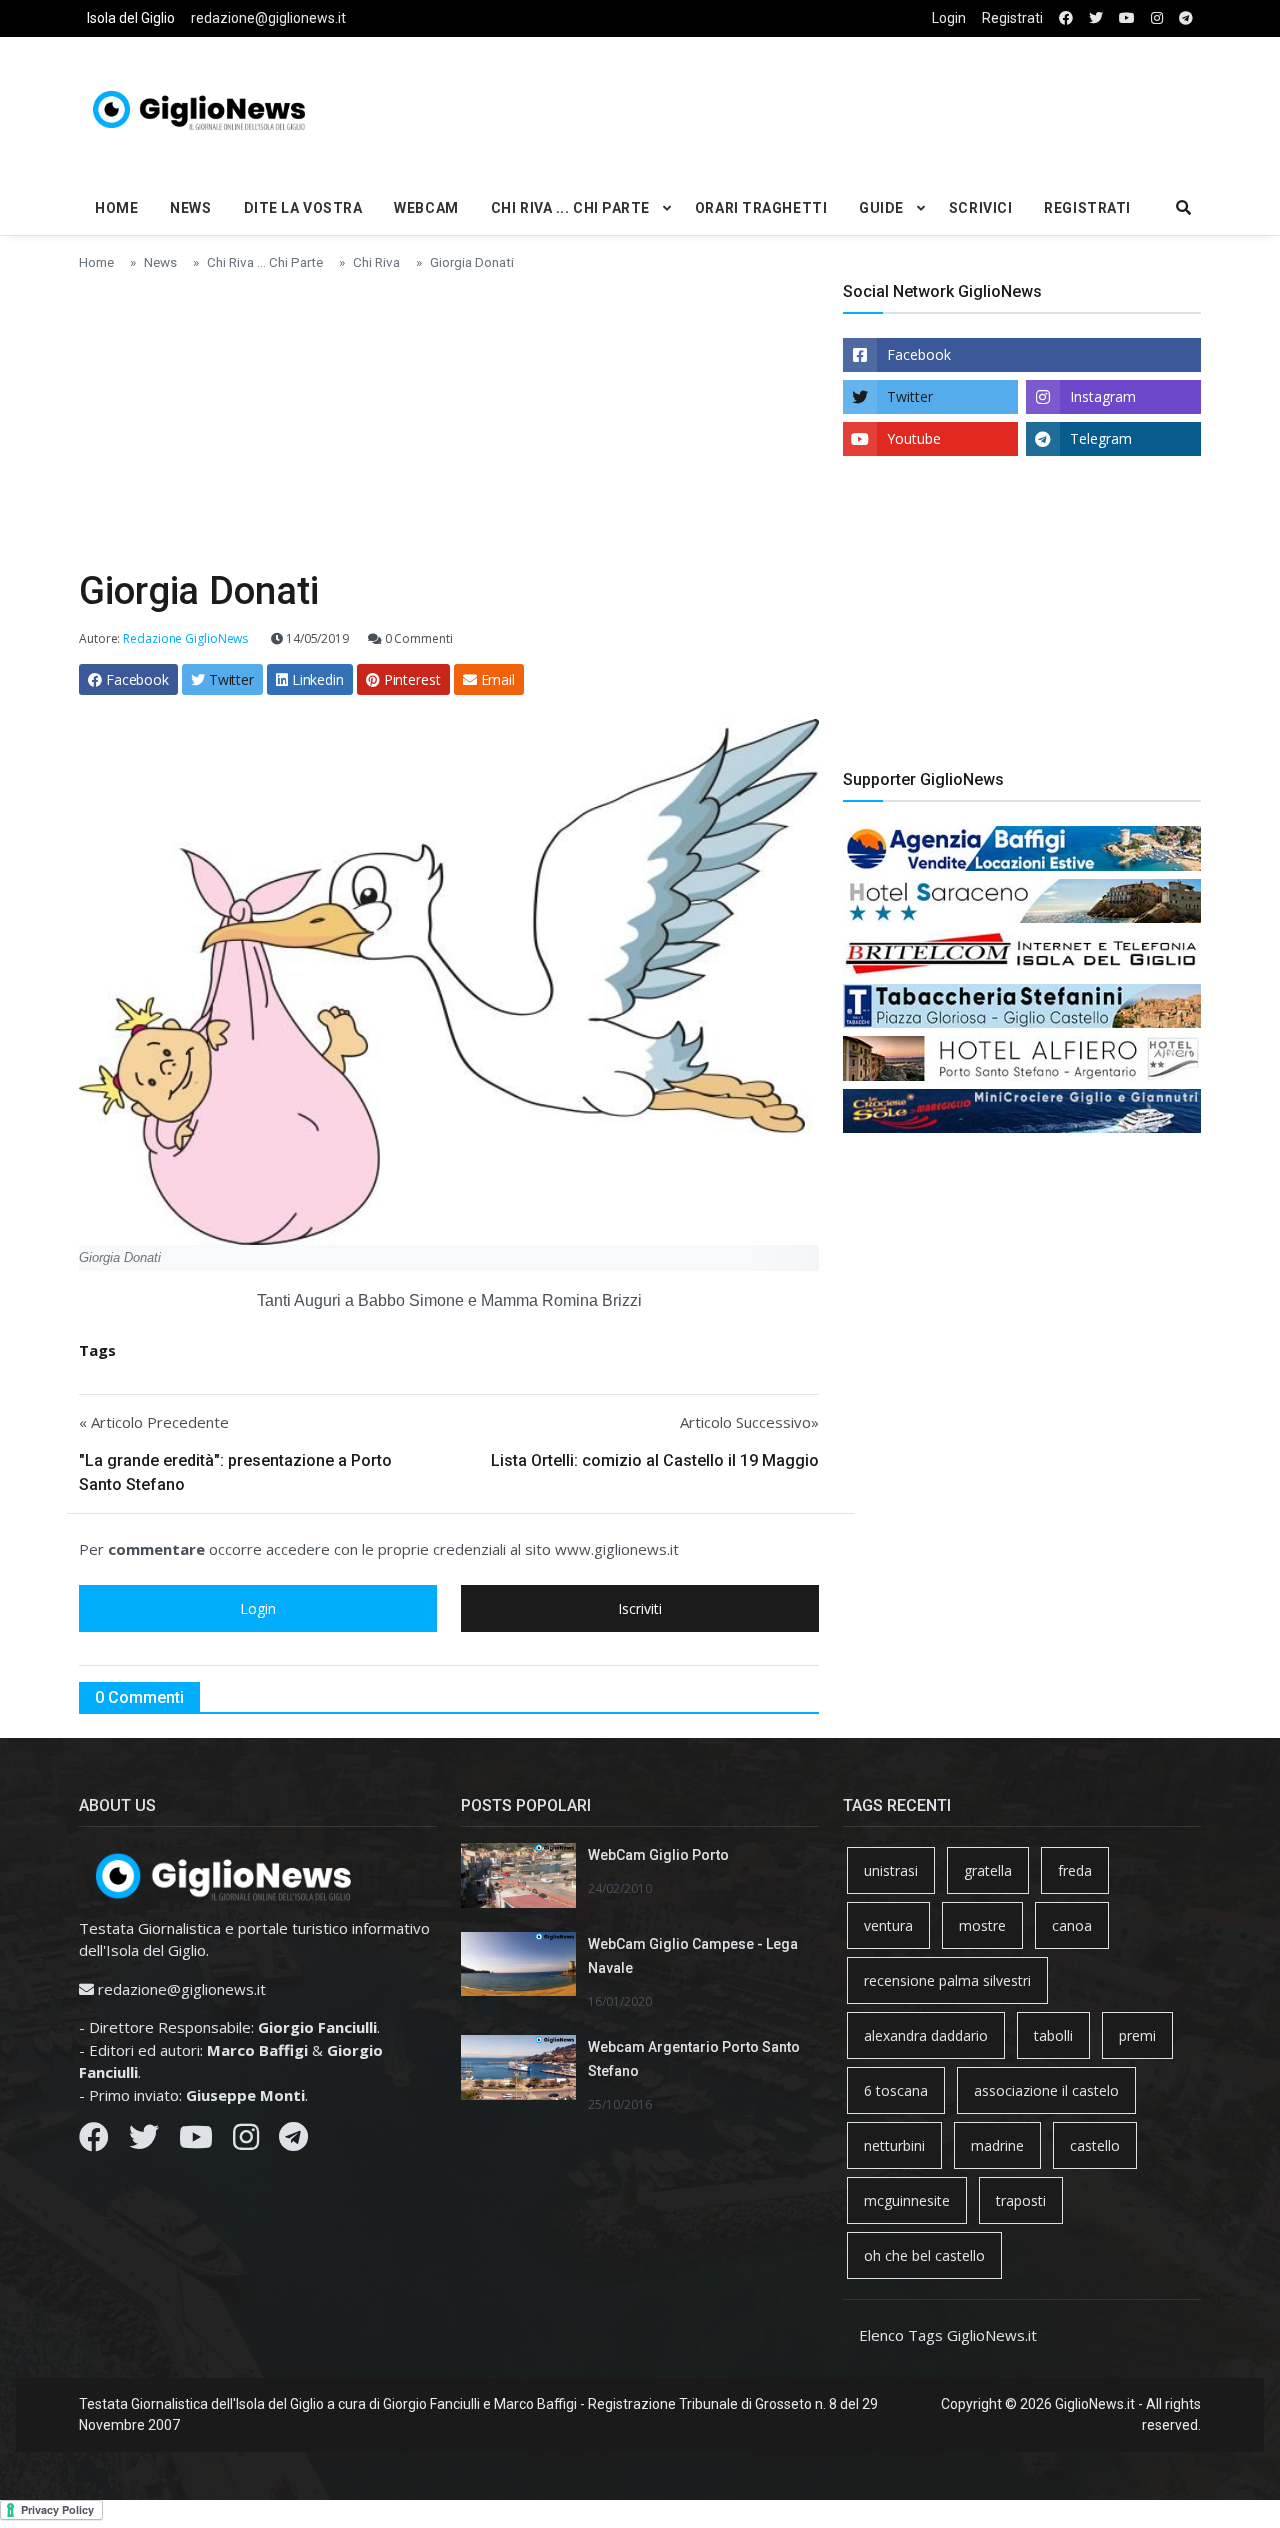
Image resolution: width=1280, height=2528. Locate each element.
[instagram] (1157, 18)
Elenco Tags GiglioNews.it (948, 2335)
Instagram (1103, 396)
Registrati (1012, 18)
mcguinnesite (907, 2200)
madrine (997, 2145)
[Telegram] (293, 2142)
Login (949, 18)
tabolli (1053, 2035)
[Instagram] (246, 2142)
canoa (1072, 1925)
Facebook (919, 354)
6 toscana (896, 2090)
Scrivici (980, 208)
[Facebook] (94, 2142)
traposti (1021, 2200)
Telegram (1101, 438)
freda (1075, 1870)
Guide (881, 208)
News (190, 208)
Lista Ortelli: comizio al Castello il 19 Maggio (655, 1460)
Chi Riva (376, 262)
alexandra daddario (926, 2035)
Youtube (914, 438)
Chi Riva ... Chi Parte (570, 208)
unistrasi (891, 1870)
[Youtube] (196, 2142)
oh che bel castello (924, 2255)
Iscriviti (640, 1608)
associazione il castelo (1046, 2090)
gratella (988, 1870)
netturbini (894, 2145)
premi (1137, 2035)
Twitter (910, 396)
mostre (982, 1925)
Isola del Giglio (131, 18)
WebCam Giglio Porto (658, 1855)
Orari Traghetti (761, 208)
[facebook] (1066, 18)
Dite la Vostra (303, 208)
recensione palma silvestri (947, 1980)
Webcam (426, 208)
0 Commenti (417, 638)
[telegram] (1186, 18)
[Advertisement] (831, 106)
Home (116, 208)
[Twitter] (144, 2142)
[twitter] (1096, 18)
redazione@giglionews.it (268, 18)
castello (1095, 2145)
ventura (888, 1925)
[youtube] (1127, 18)
